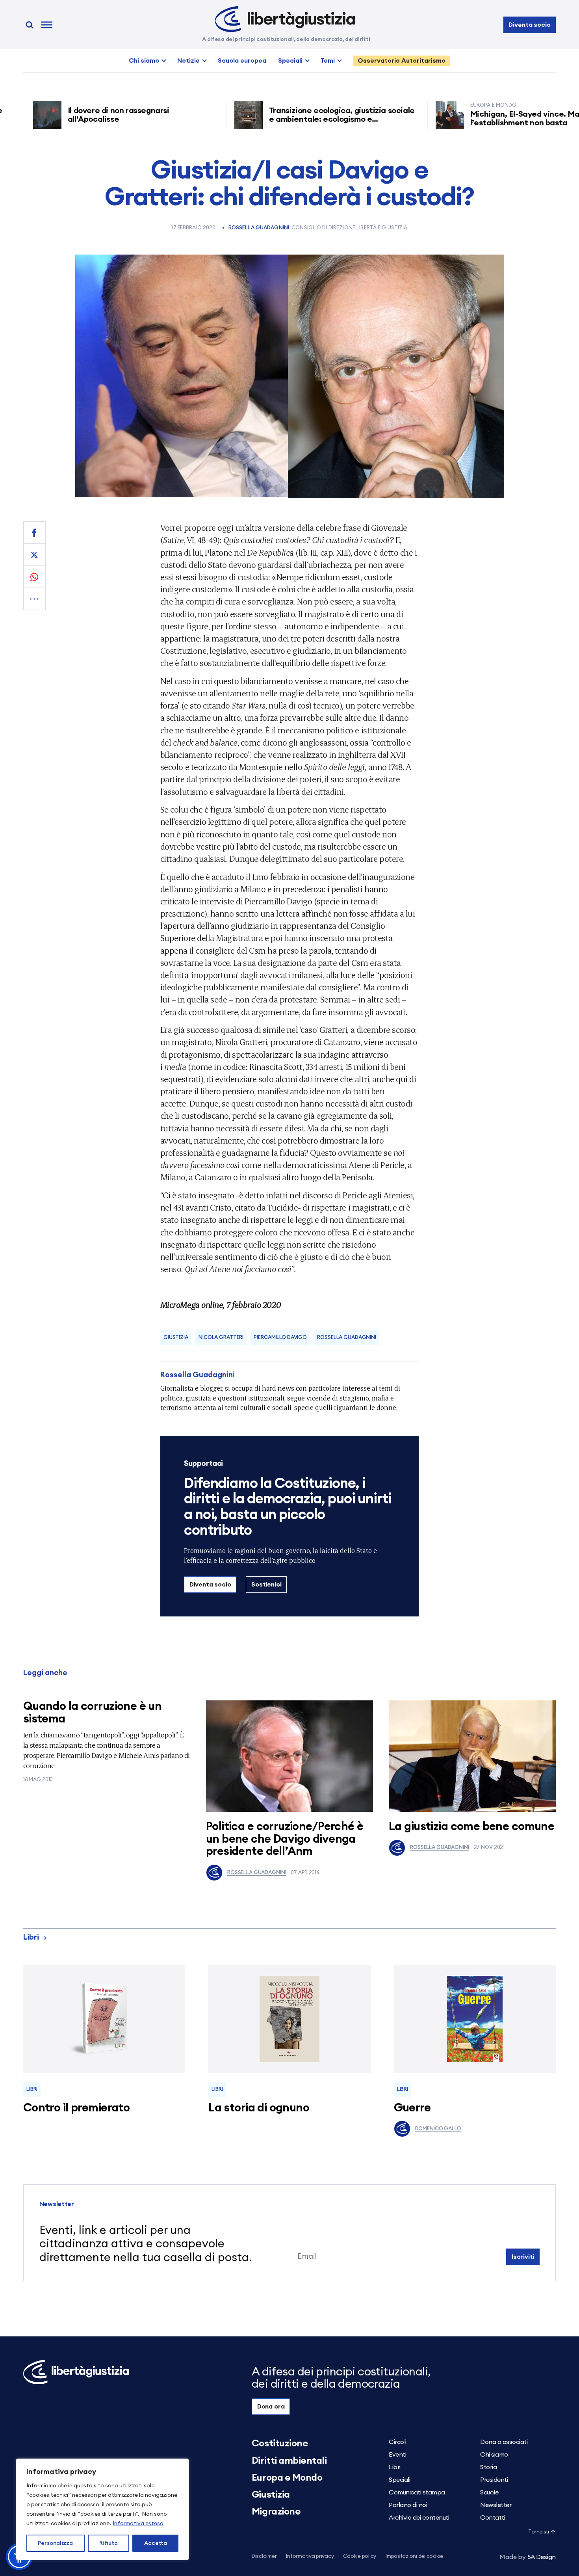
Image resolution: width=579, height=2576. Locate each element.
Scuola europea (242, 61)
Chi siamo (144, 61)
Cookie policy (360, 2556)
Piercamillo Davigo (280, 1338)
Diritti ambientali (289, 2461)
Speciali (290, 61)
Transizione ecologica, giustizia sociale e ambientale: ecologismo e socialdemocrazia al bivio (275, 119)
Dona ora (271, 2407)
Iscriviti (523, 2257)
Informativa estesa (138, 2524)
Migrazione (276, 2512)
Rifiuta (109, 2543)
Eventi (397, 2455)
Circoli (398, 2442)
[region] (102, 2509)
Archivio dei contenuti (419, 2518)
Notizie (188, 61)
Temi (328, 61)
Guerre (412, 2108)
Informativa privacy (310, 2556)
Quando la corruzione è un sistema (93, 1713)
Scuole (489, 2492)
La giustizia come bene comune (471, 1827)
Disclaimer (264, 2556)
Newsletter (496, 2505)
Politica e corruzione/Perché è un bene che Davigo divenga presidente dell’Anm (285, 1839)
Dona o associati (504, 2442)
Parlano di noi (408, 2505)
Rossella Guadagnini (259, 228)
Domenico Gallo (438, 2129)
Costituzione (280, 2444)
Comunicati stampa (417, 2492)
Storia (488, 2467)
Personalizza (55, 2543)
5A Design (528, 2557)
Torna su (538, 2532)
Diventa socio (529, 25)
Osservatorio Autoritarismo (402, 61)
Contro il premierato (76, 2108)
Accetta (156, 2543)
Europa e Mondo (287, 2478)
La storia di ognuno (259, 2108)
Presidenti (494, 2480)
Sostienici (266, 1585)
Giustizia (176, 1338)
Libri (31, 1937)
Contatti (493, 2518)
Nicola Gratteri (221, 1338)
